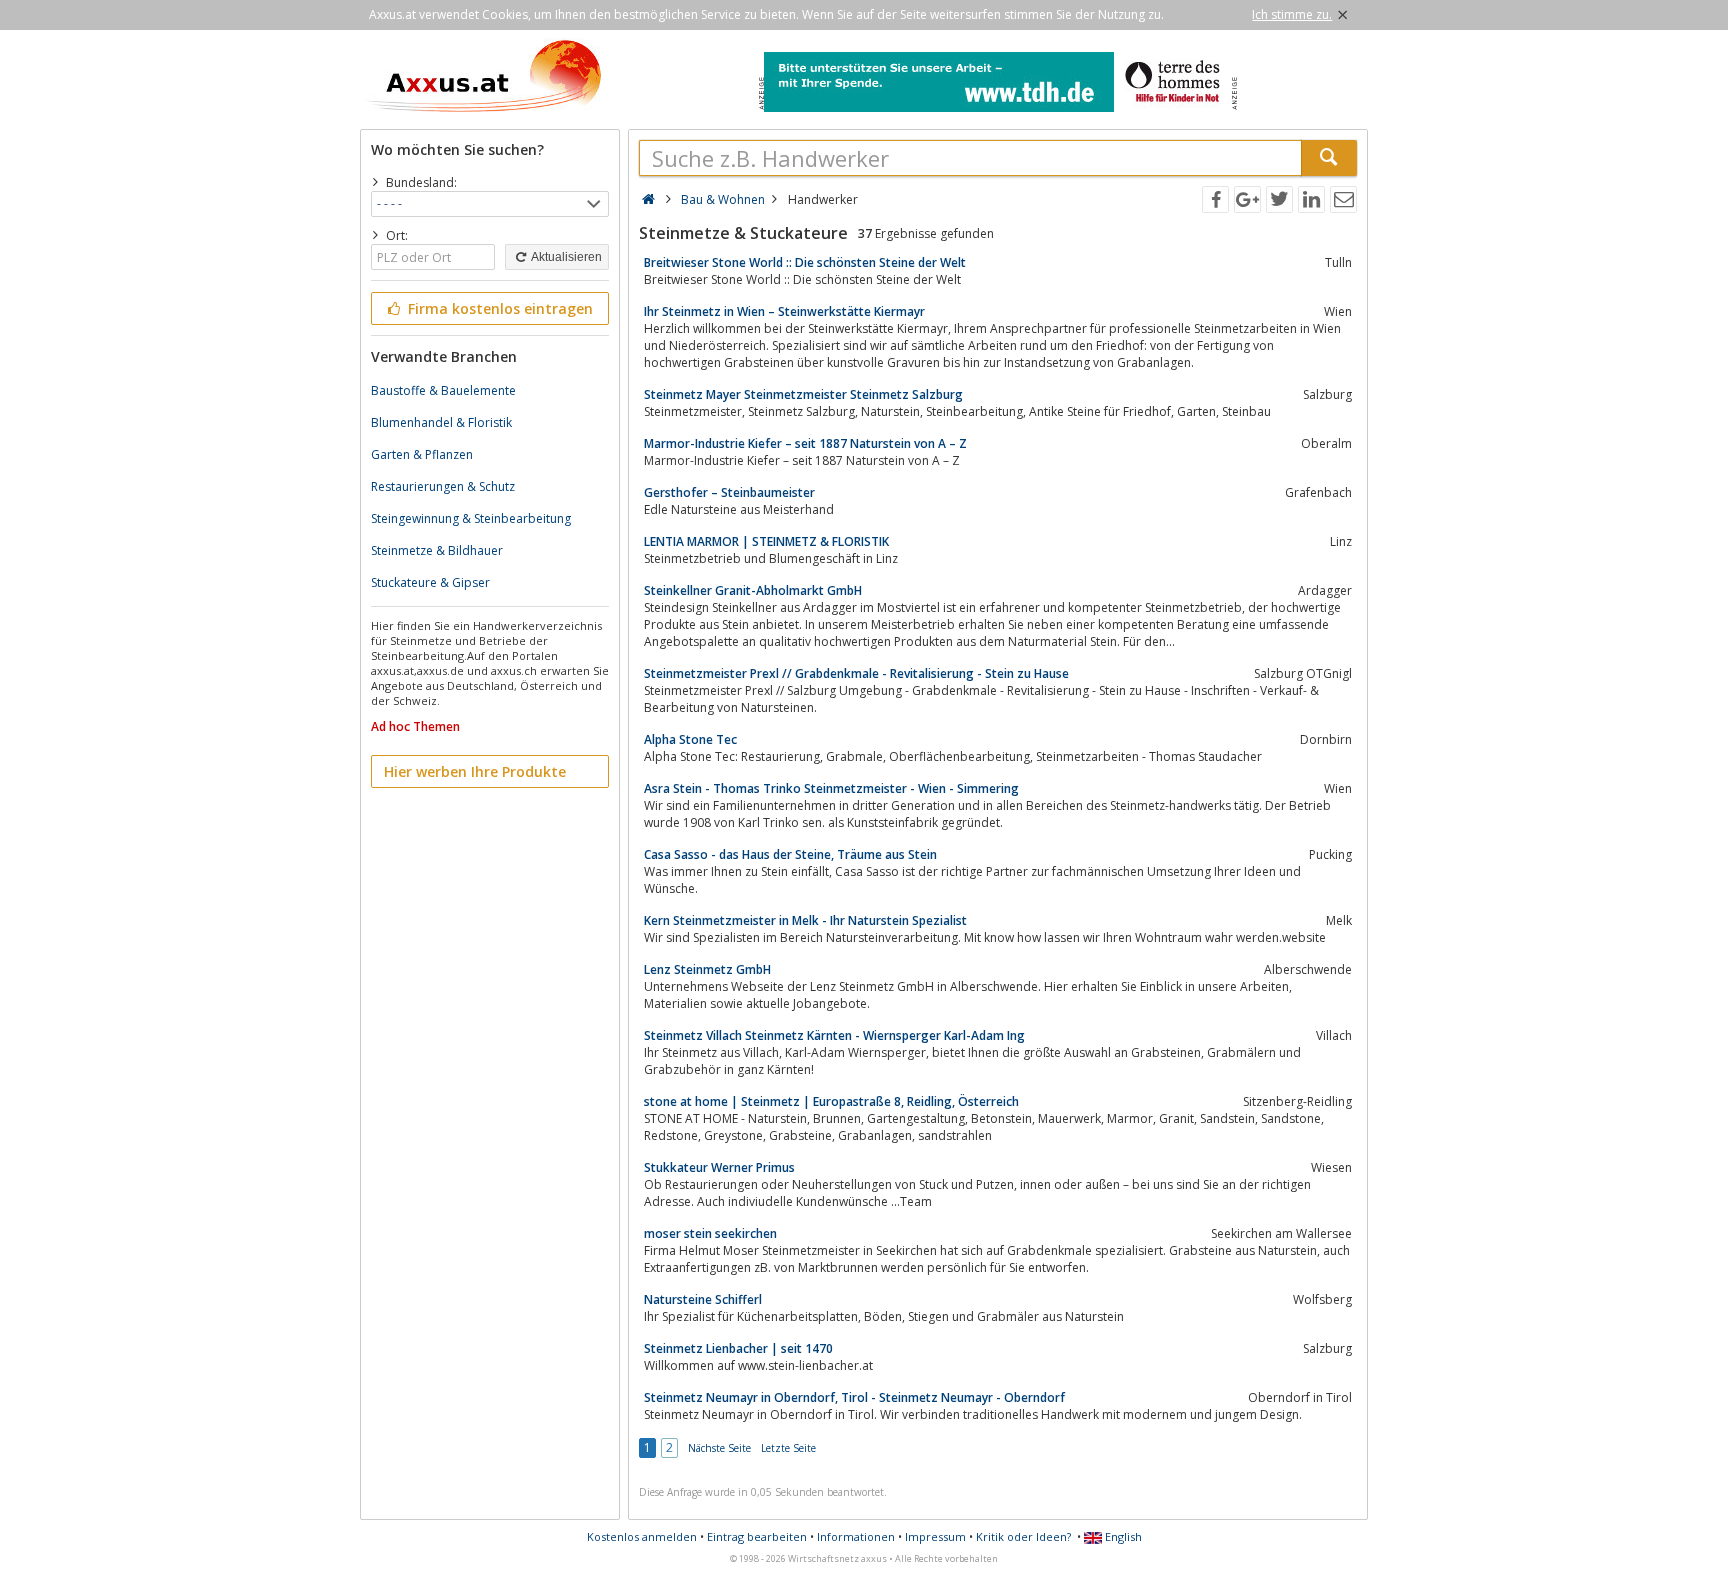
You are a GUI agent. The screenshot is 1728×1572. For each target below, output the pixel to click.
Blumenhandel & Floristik (441, 422)
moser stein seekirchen (710, 1233)
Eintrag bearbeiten (757, 1536)
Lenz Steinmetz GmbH (707, 969)
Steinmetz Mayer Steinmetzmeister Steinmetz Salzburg (803, 394)
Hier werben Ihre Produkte (475, 771)
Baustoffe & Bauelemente (443, 390)
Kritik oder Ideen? (1023, 1536)
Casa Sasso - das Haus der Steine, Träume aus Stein (790, 854)
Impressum (935, 1536)
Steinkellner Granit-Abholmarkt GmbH (753, 590)
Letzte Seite (788, 1448)
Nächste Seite (719, 1448)
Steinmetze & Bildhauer (437, 550)
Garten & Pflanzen (422, 454)
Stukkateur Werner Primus (719, 1167)
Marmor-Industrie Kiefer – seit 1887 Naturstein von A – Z (805, 443)
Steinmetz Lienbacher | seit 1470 (738, 1348)
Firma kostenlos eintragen (498, 308)
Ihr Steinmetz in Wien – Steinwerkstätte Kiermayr (784, 311)
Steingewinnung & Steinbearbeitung (471, 518)
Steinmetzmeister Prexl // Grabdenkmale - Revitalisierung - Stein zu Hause (856, 673)
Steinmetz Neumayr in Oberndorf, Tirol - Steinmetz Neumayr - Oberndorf (854, 1397)
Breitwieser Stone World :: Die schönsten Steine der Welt (805, 262)
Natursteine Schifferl (703, 1299)
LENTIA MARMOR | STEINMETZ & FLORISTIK (766, 541)
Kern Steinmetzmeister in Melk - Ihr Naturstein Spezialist (805, 920)
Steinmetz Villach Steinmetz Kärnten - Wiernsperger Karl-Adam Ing (834, 1035)
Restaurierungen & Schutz (443, 486)
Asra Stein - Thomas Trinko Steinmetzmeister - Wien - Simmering (831, 788)
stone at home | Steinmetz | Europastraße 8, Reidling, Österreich (831, 1101)
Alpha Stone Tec (690, 739)
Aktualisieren (565, 257)
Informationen (856, 1536)
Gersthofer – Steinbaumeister (729, 492)
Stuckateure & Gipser (430, 582)
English (1122, 1536)
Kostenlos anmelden (642, 1536)
